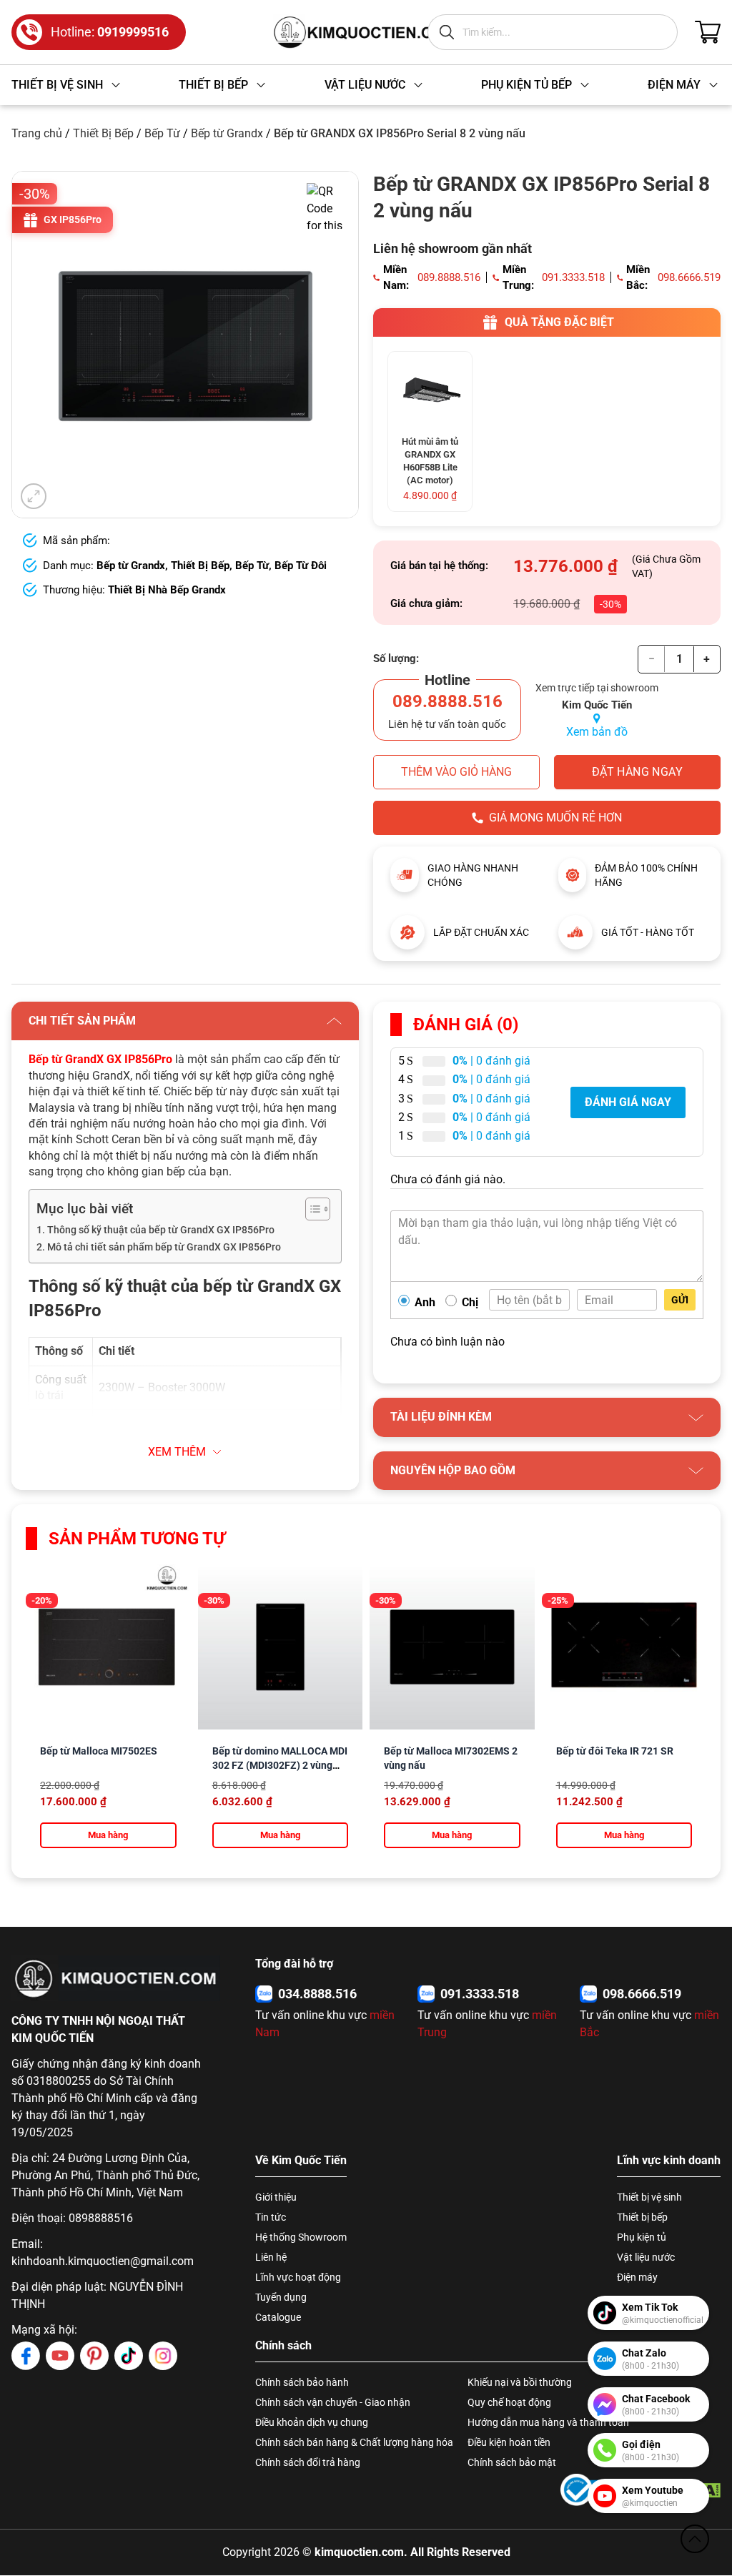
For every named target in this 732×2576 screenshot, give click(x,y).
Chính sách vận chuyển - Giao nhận (333, 2402)
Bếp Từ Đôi (301, 566)
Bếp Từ (162, 133)
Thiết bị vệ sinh (649, 2197)
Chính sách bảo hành (302, 2382)
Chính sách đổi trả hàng (308, 2462)
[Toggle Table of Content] (311, 1209)
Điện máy (637, 2277)
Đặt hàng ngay (637, 772)
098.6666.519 (689, 277)
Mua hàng (108, 1835)
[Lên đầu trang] (695, 2539)
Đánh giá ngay (628, 1102)
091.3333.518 (573, 277)
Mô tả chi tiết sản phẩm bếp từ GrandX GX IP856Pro (164, 1247)
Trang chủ (37, 133)
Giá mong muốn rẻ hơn (555, 818)
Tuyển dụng (281, 2297)
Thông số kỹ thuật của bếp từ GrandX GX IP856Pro (161, 1230)
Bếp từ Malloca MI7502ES (99, 1751)
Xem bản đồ (597, 732)
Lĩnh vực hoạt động (298, 2277)
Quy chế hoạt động (509, 2402)
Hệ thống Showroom (301, 2237)
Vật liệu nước (646, 2257)
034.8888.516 (317, 1994)
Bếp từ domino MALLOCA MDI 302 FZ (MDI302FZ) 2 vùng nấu (280, 1765)
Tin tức (271, 2217)
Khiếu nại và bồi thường (520, 2382)
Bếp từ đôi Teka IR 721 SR (615, 1751)
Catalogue (278, 2317)
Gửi (680, 1300)
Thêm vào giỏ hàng (456, 772)
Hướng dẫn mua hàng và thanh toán (548, 2422)
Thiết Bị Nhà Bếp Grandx (167, 590)
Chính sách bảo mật (512, 2462)
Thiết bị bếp (642, 2217)
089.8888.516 (449, 277)
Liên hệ (271, 2257)
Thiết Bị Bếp (103, 133)
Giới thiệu (276, 2197)
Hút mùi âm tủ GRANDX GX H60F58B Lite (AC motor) (430, 461)
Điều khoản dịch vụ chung (312, 2422)
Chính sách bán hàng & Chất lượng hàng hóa (354, 2442)
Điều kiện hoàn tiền (509, 2442)
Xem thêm (177, 1452)
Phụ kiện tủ (642, 2237)
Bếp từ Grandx (227, 133)
